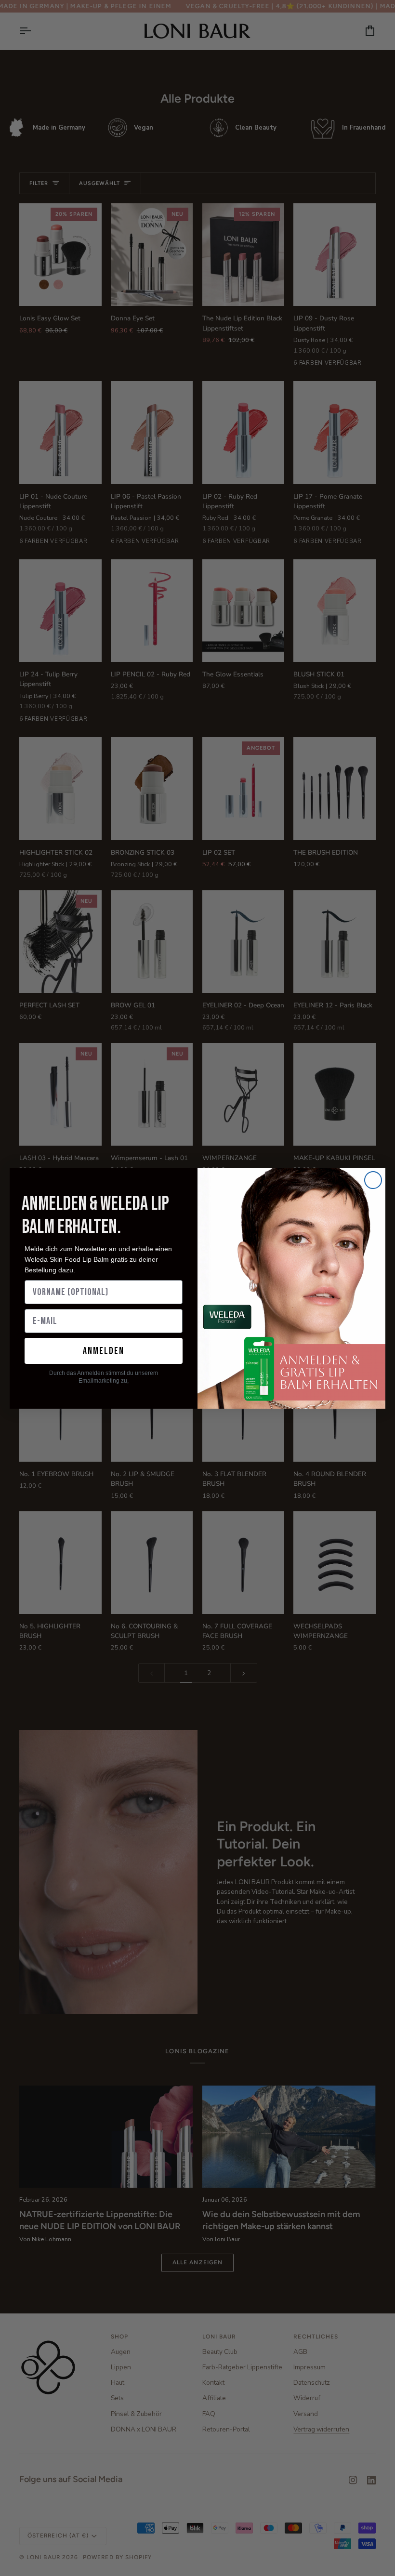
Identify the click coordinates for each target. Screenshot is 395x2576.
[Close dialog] (373, 1180)
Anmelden (104, 1351)
